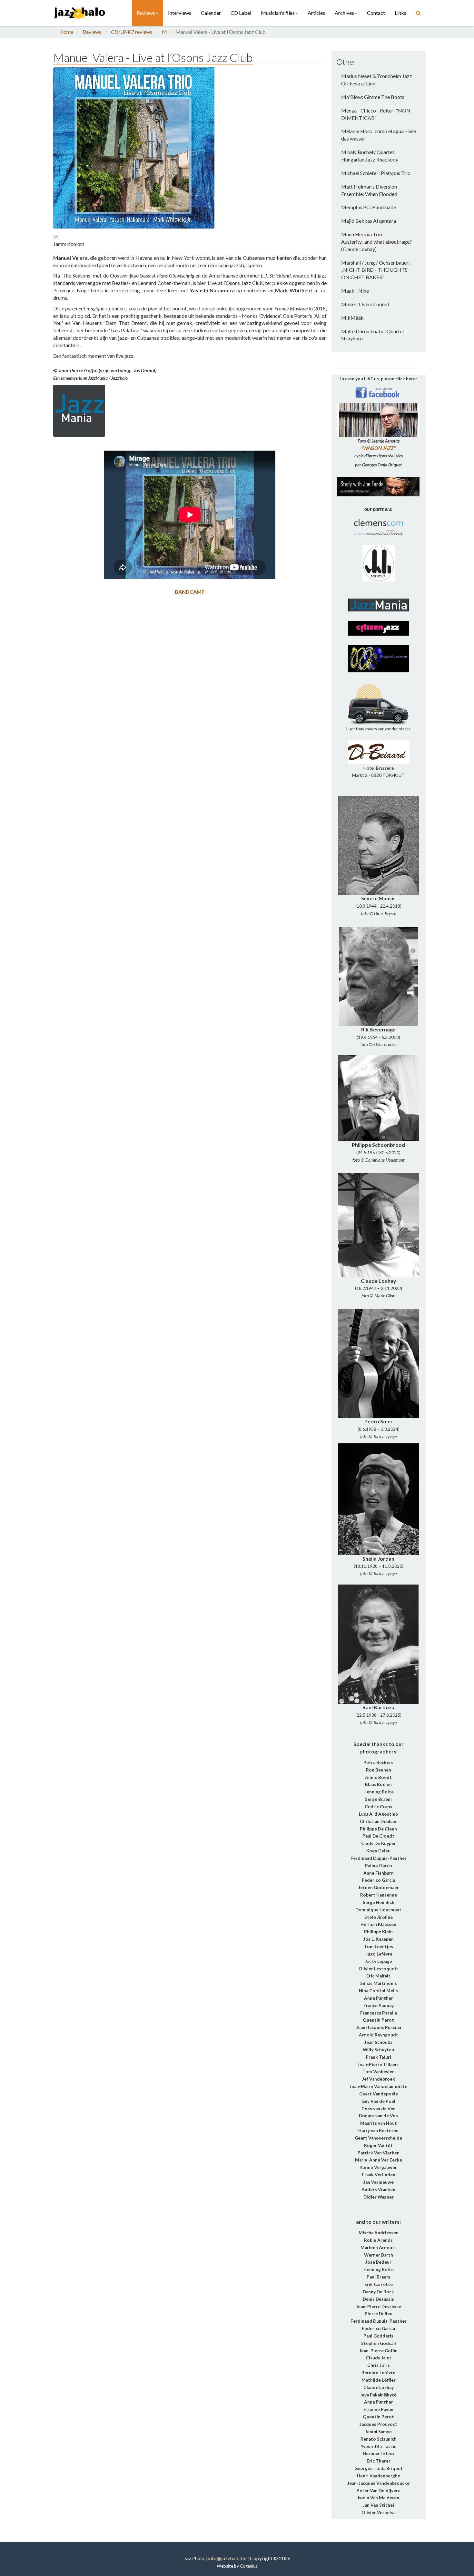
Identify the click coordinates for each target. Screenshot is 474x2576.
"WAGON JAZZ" (378, 448)
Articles (316, 13)
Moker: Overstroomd (365, 304)
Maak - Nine (355, 291)
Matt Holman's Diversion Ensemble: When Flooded (369, 190)
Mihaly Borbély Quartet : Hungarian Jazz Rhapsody (370, 156)
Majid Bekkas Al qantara (369, 221)
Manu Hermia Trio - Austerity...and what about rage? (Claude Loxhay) (376, 242)
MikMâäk (352, 318)
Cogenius (249, 2566)
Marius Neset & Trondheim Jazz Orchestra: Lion (377, 80)
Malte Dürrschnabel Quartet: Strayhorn (373, 335)
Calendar (211, 13)
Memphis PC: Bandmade (369, 207)
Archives (344, 13)
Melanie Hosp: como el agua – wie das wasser (379, 135)
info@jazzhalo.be (227, 2558)
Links (400, 13)
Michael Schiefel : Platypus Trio (376, 173)
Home (66, 32)
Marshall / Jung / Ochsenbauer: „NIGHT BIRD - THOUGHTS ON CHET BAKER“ (375, 270)
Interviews (180, 13)
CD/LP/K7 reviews (132, 32)
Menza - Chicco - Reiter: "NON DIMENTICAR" (376, 114)
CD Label (241, 13)
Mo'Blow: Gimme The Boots (373, 97)
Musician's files (278, 13)
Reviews (146, 13)
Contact (376, 13)
